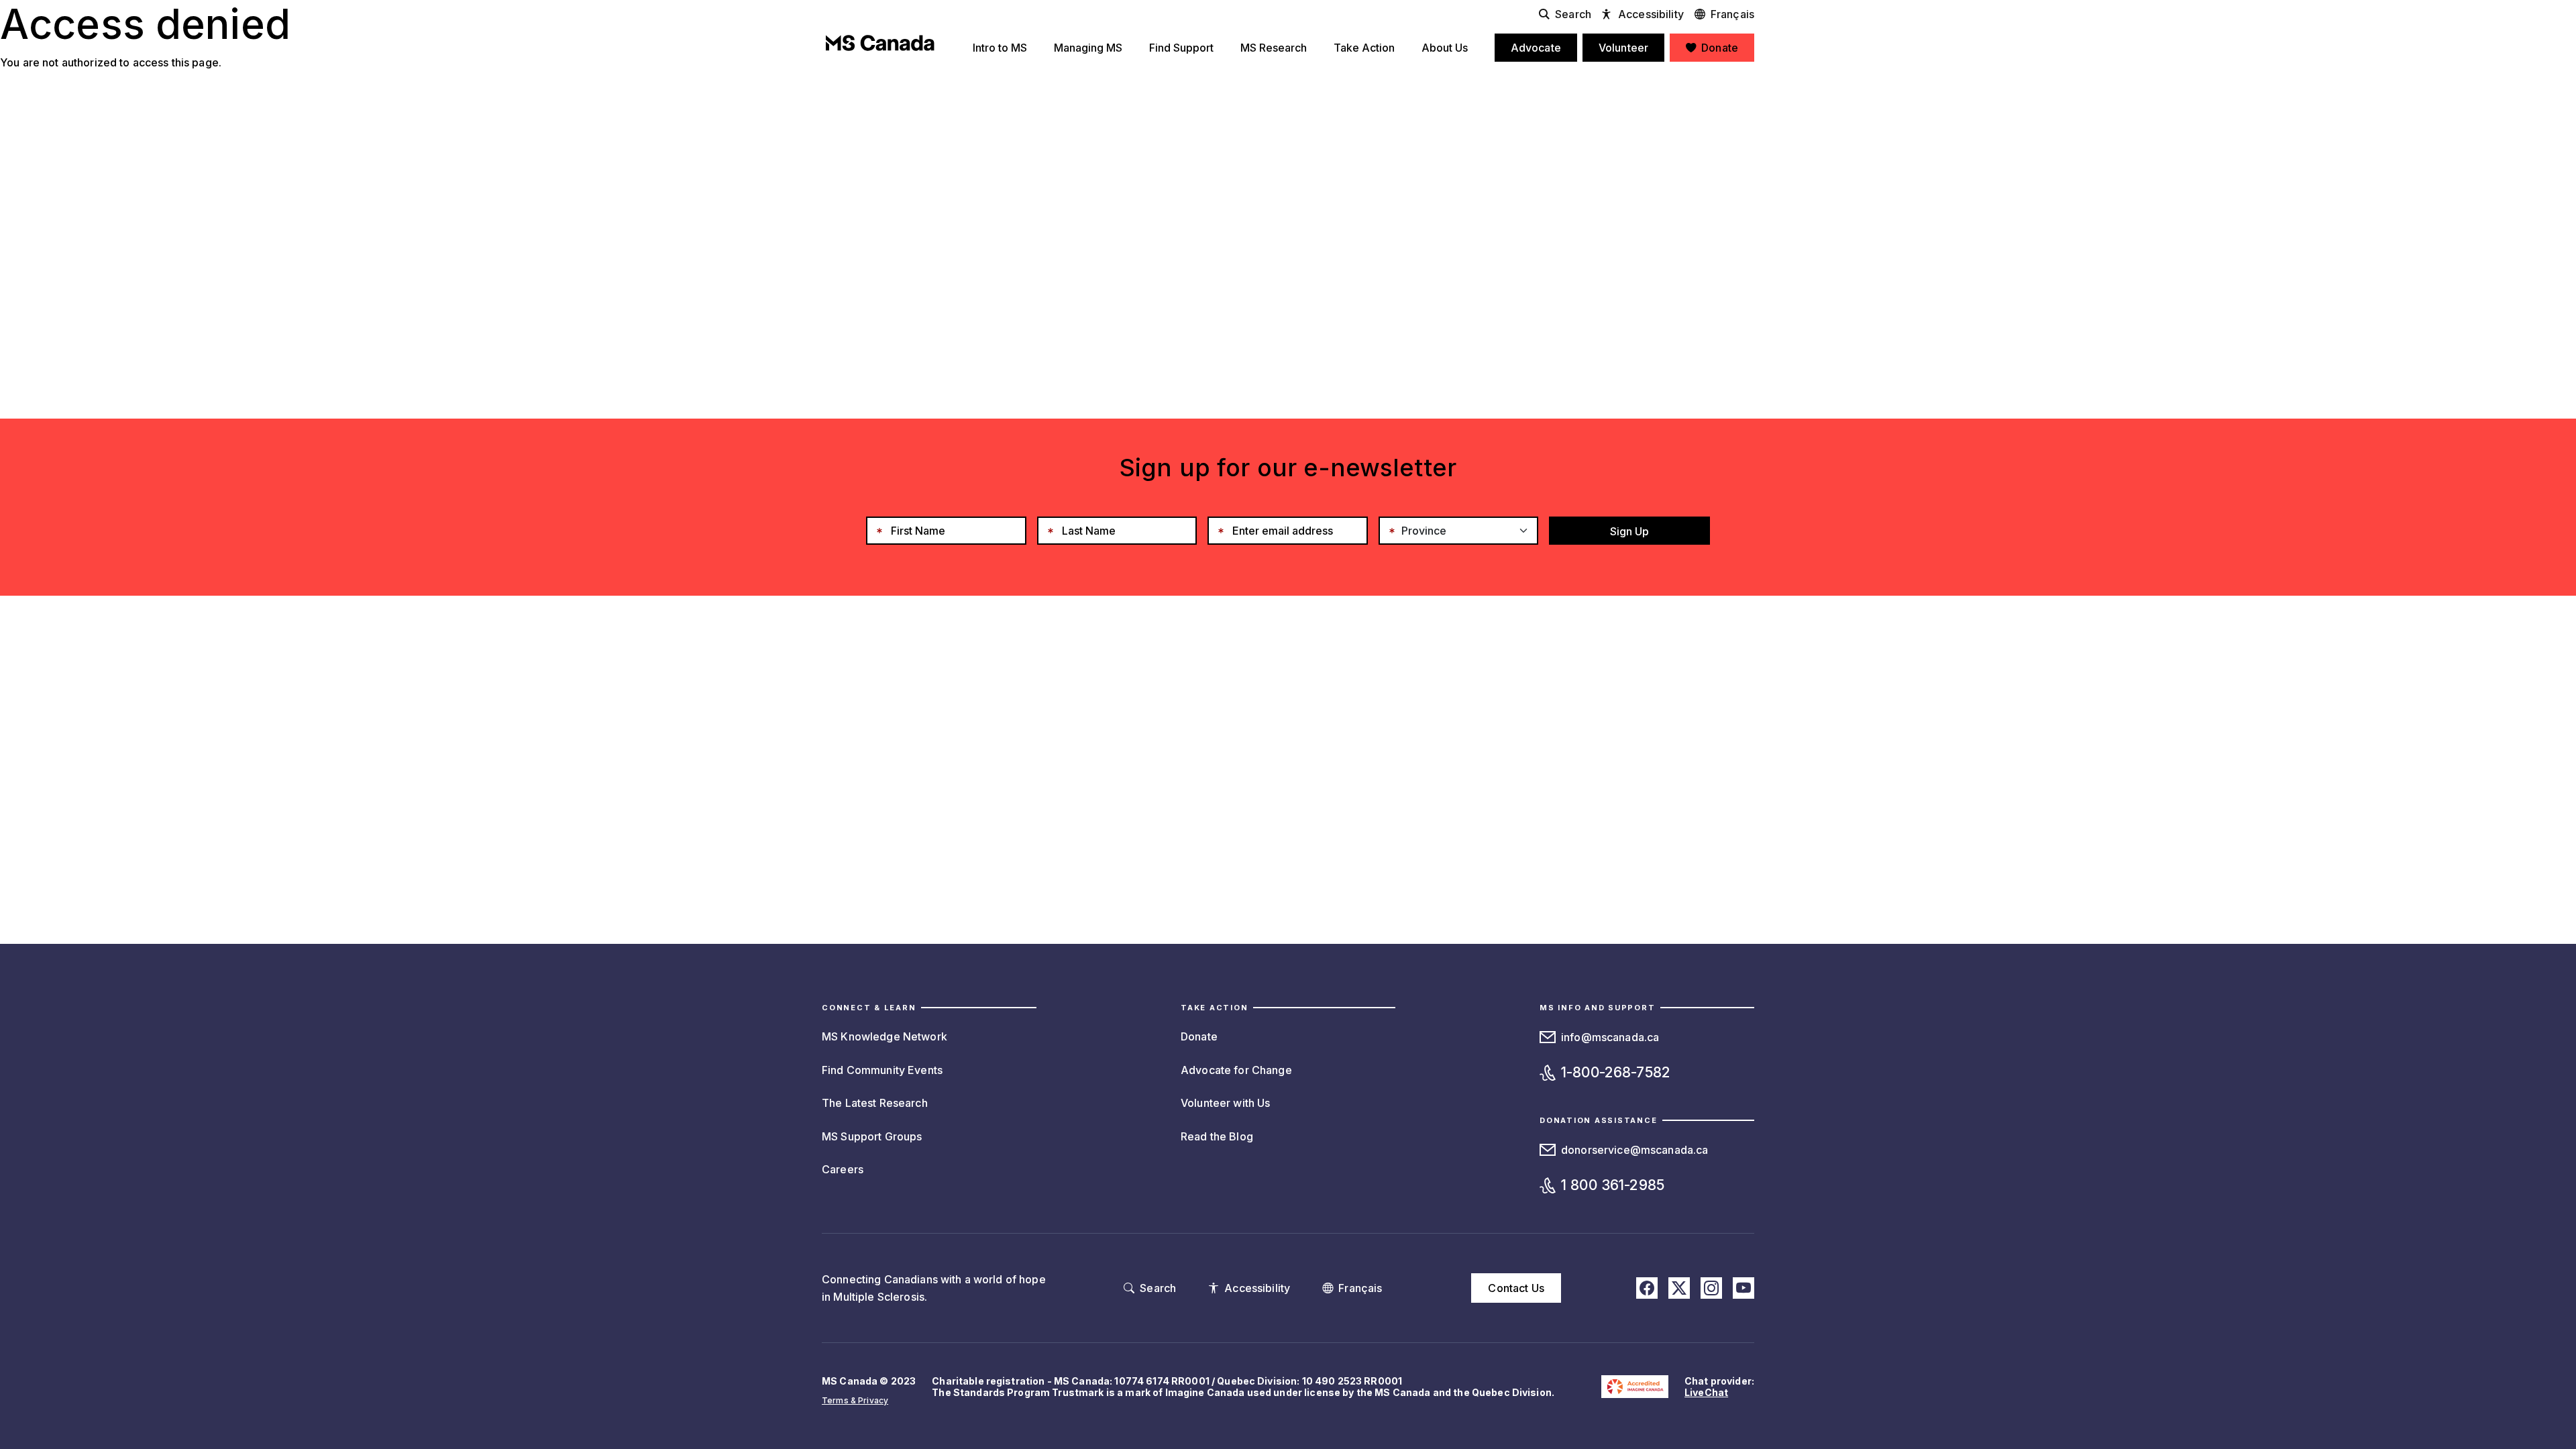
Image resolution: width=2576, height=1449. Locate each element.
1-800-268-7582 (1616, 1072)
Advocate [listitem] (1536, 48)
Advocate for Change (1236, 1070)
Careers (843, 1169)
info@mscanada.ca (1610, 1037)
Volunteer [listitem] (1623, 48)
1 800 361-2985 (1613, 1185)
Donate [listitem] (1720, 48)
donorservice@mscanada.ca (1634, 1150)
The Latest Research (875, 1103)
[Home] (880, 43)
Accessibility (1651, 14)
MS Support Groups (872, 1136)
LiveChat (1706, 1392)
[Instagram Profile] (1711, 1288)
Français (1732, 14)
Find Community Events (882, 1070)
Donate (1199, 1036)
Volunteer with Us (1225, 1103)
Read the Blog (1217, 1136)
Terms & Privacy (855, 1400)
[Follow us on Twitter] (1679, 1288)
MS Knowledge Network (884, 1036)
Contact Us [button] (1516, 1288)
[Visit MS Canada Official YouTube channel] (1743, 1288)
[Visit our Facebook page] (1647, 1288)
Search (1573, 14)
